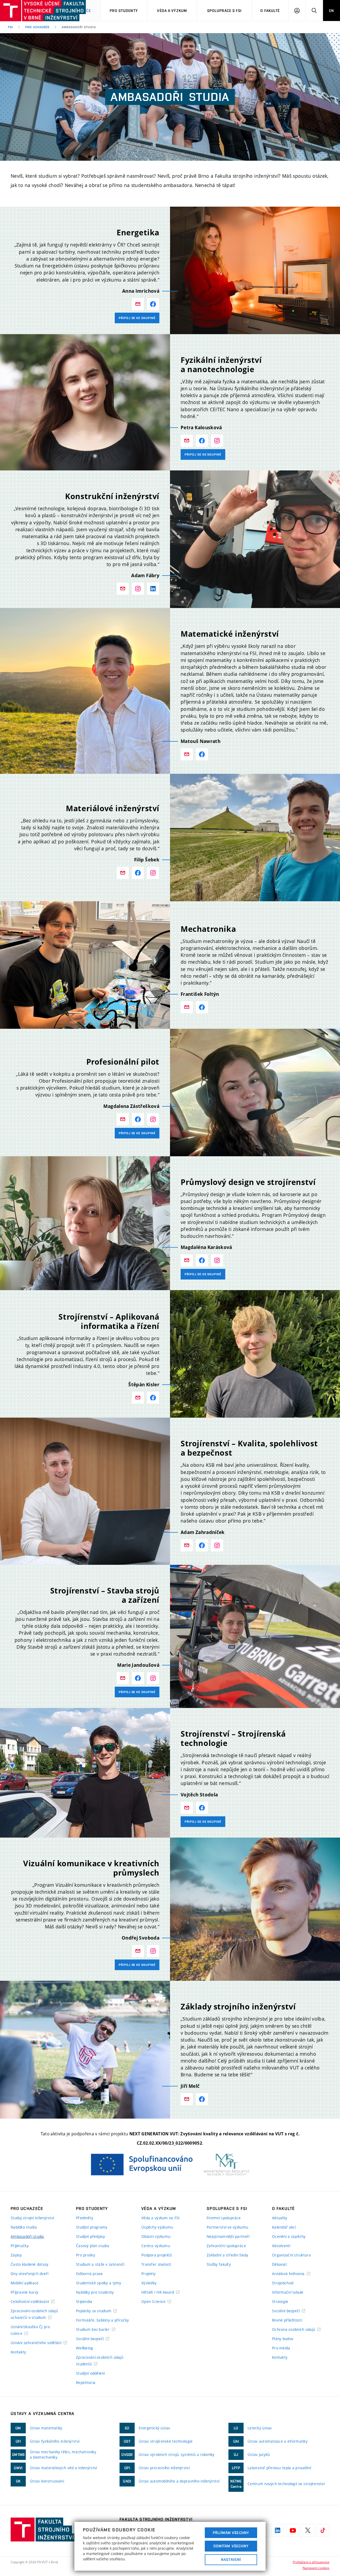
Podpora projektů (157, 2255)
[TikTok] (323, 2530)
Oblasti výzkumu (156, 2236)
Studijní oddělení (90, 2373)
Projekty (148, 2274)
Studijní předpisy (91, 2236)
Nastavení (231, 2560)
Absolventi (281, 2246)
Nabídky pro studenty (95, 2292)
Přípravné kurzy (24, 2292)
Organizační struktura (291, 2255)
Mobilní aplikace (25, 2283)
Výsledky (149, 2283)
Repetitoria (86, 2382)
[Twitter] (308, 2530)
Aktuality (280, 2218)
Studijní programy (92, 2227)
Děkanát (279, 2264)
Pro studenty (124, 11)
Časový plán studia (93, 2246)
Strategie (280, 2301)
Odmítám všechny (231, 2546)
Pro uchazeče (37, 27)
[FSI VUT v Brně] (27, 11)
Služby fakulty (219, 2264)
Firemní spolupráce (224, 2218)
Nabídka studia (24, 2227)
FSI (10, 27)
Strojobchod (283, 2283)
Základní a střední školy (228, 2255)
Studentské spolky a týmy (99, 2283)
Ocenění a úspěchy (289, 2236)
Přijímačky (20, 2246)
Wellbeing (85, 2348)
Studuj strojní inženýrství (32, 2218)
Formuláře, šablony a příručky (102, 2320)
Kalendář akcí (284, 2227)
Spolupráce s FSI (224, 11)
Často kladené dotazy (30, 2264)
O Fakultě (270, 11)
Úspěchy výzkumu (157, 2227)
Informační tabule (288, 2292)
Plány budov (283, 2339)
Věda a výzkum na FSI (161, 2218)
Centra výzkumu (156, 2246)
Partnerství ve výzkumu (227, 2227)
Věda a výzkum (172, 11)
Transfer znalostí (156, 2264)
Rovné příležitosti (287, 2320)
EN (331, 11)
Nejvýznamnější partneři (228, 2236)
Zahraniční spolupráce (226, 2246)
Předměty (85, 2218)
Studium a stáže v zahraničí (100, 2264)
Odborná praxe (90, 2274)
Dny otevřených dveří (30, 2274)
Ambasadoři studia (27, 2236)
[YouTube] (293, 2530)
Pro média (281, 2348)
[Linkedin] (278, 2530)
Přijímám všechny (231, 2533)
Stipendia (84, 2301)
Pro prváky (86, 2255)
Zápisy (16, 2255)
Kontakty (18, 2352)
